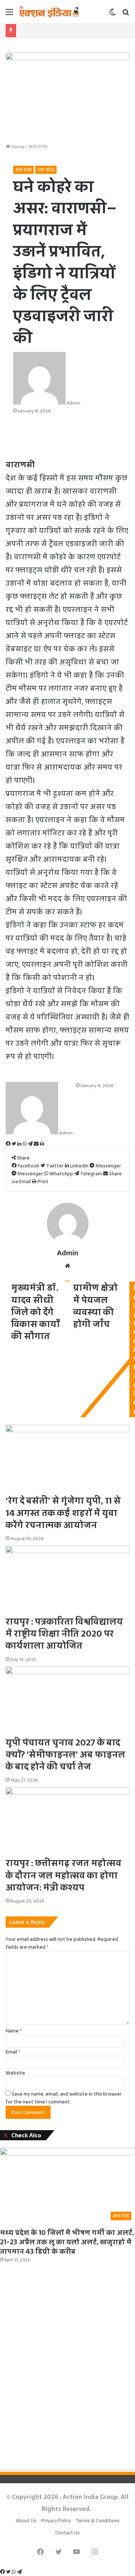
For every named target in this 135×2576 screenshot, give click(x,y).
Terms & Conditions (98, 2521)
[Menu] (9, 14)
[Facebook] (3, 2572)
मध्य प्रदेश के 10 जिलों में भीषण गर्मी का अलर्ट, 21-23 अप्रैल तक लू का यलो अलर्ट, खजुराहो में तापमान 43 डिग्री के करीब (67, 2242)
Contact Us (67, 2533)
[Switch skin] (112, 14)
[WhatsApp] (14, 2572)
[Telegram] (19, 2572)
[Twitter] (9, 2572)
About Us (26, 2521)
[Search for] (126, 14)
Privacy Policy (56, 2521)
